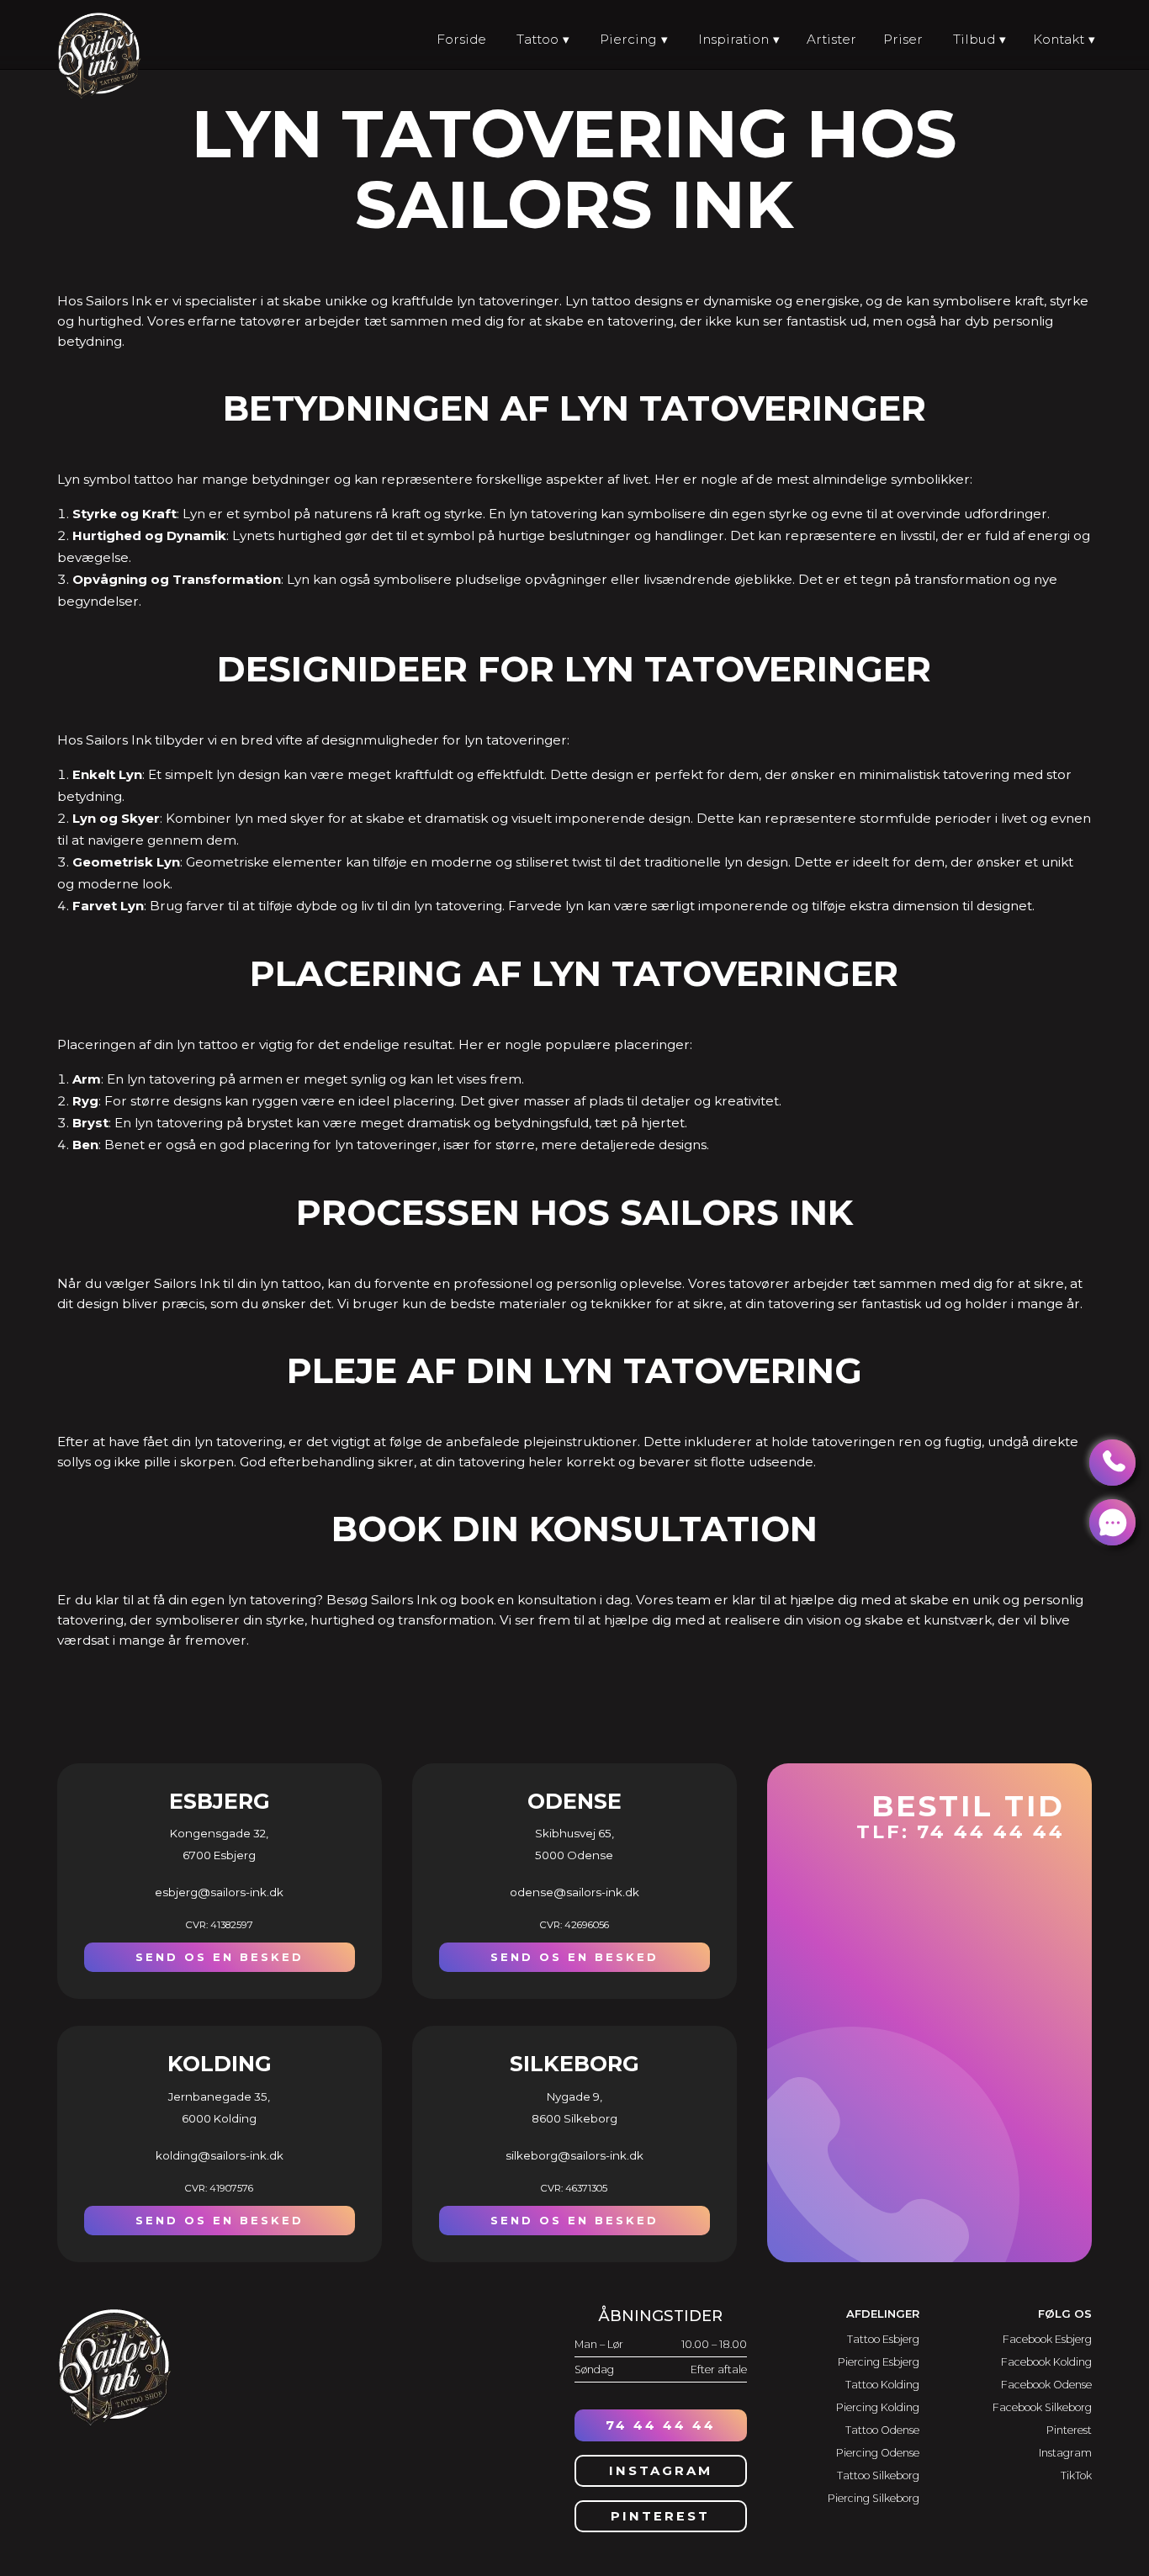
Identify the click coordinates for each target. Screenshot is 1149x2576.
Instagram (661, 2471)
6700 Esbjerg (219, 1855)
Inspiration (733, 39)
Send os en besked (220, 1957)
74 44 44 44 (661, 2425)
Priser (903, 39)
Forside (461, 39)
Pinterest (660, 2516)
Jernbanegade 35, (219, 2096)
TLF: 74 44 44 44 (961, 1815)
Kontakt (1059, 39)
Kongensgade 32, (219, 1833)
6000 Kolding (219, 2118)
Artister (831, 39)
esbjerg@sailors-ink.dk (219, 1892)
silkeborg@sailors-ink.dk (574, 2155)
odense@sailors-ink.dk (574, 1892)
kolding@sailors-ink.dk (220, 2155)
